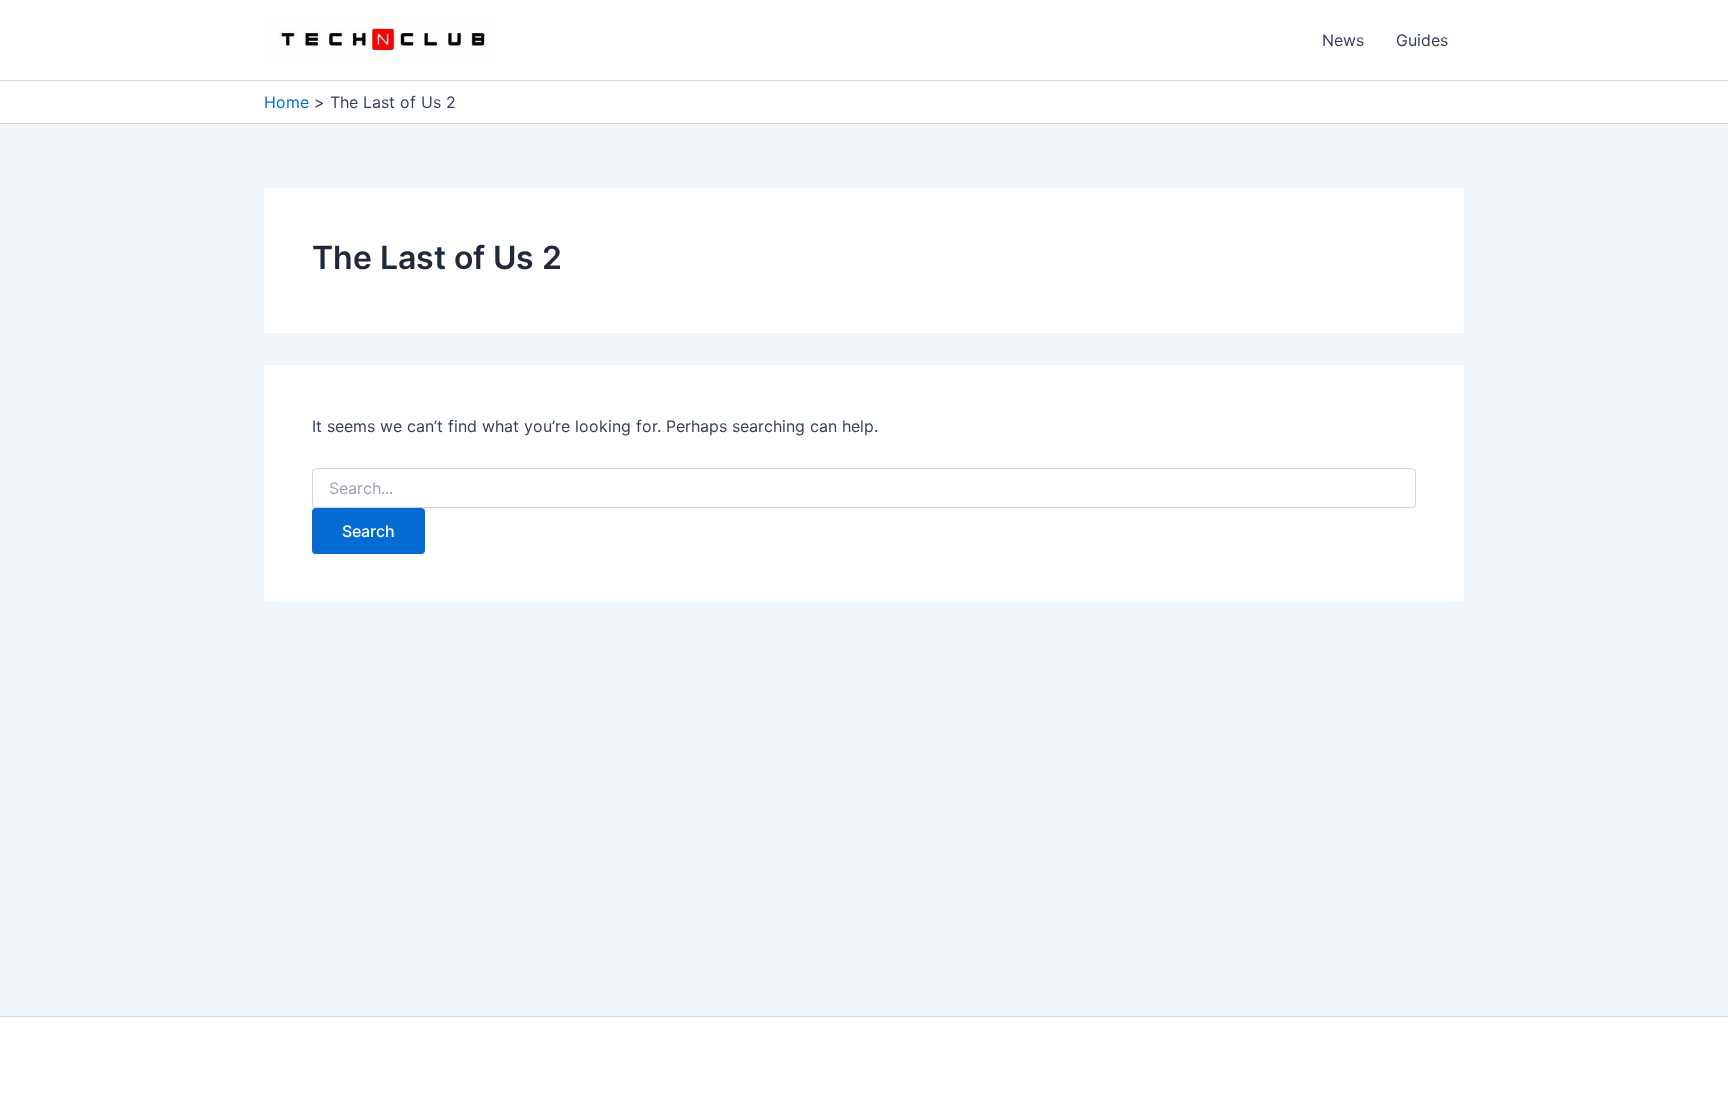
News (1343, 40)
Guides (1422, 40)
